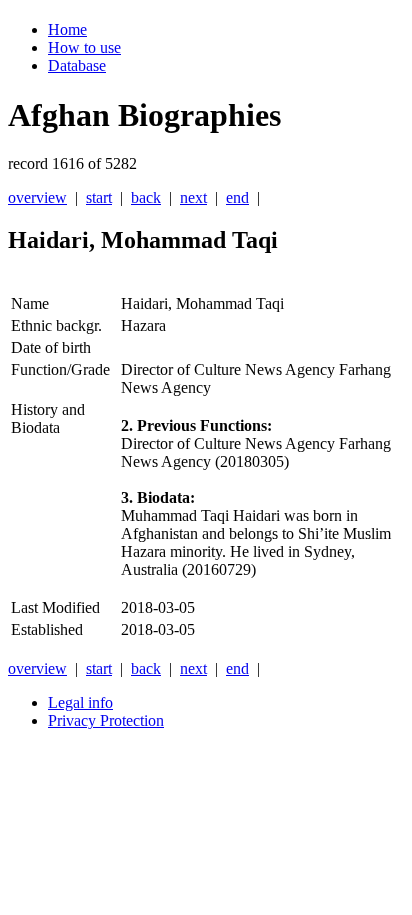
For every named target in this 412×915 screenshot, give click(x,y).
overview (37, 197)
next (193, 197)
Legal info (80, 702)
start (99, 197)
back (146, 197)
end (237, 197)
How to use (84, 47)
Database (77, 65)
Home (67, 29)
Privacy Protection (106, 720)
